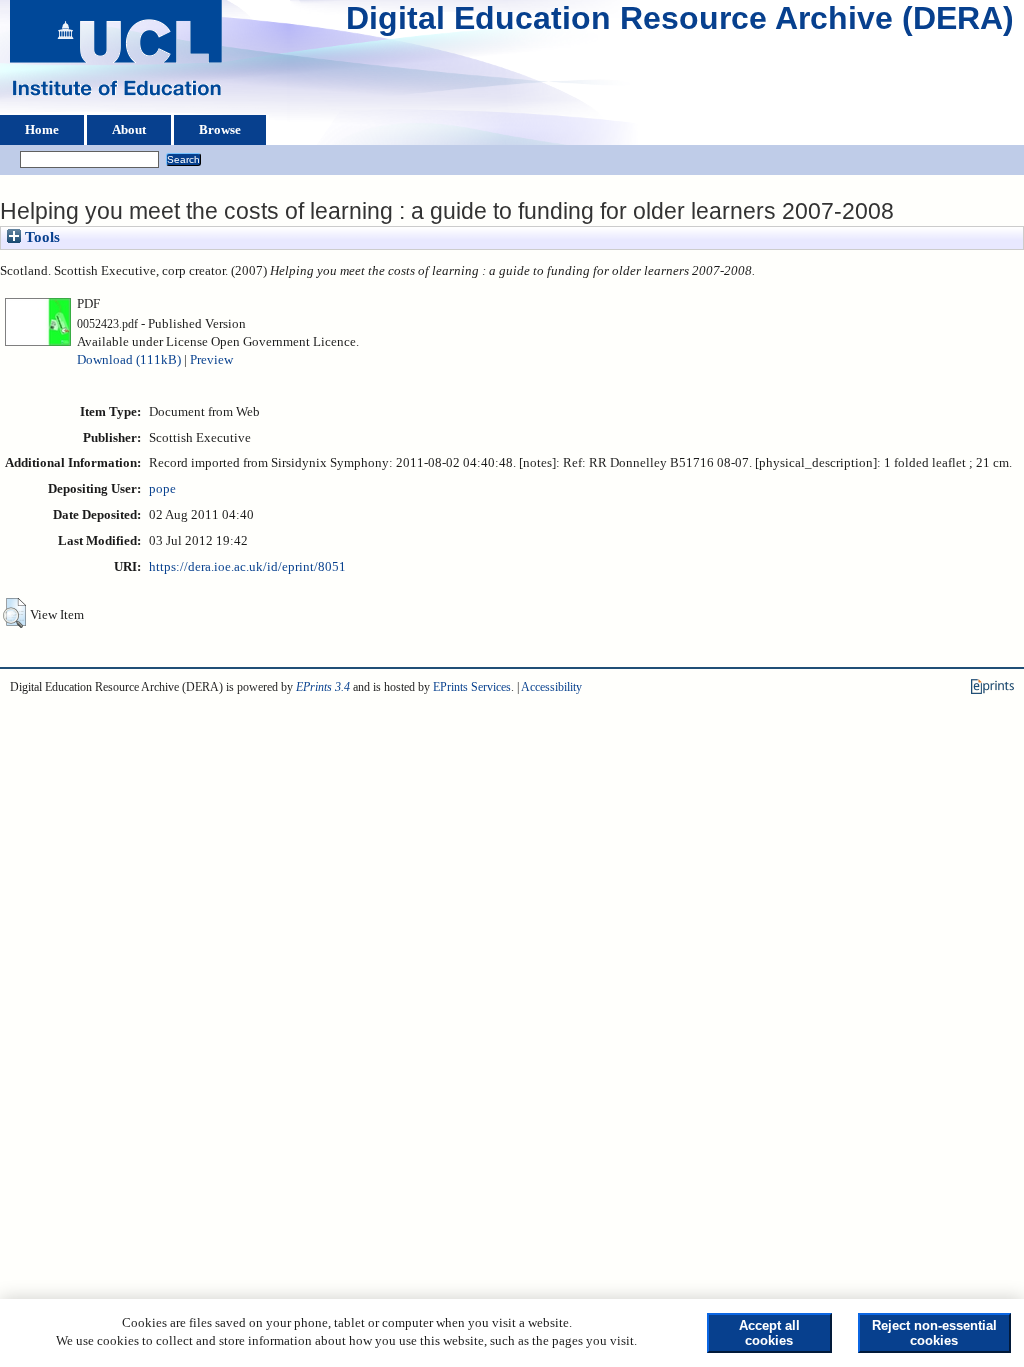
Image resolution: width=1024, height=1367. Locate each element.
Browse (220, 130)
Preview (211, 360)
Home (42, 130)
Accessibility (551, 687)
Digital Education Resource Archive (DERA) (680, 23)
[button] (14, 613)
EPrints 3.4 (323, 687)
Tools (40, 237)
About (129, 130)
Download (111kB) (129, 360)
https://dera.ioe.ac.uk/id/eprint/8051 (247, 567)
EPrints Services (472, 687)
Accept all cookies (769, 1333)
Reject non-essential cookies (934, 1333)
